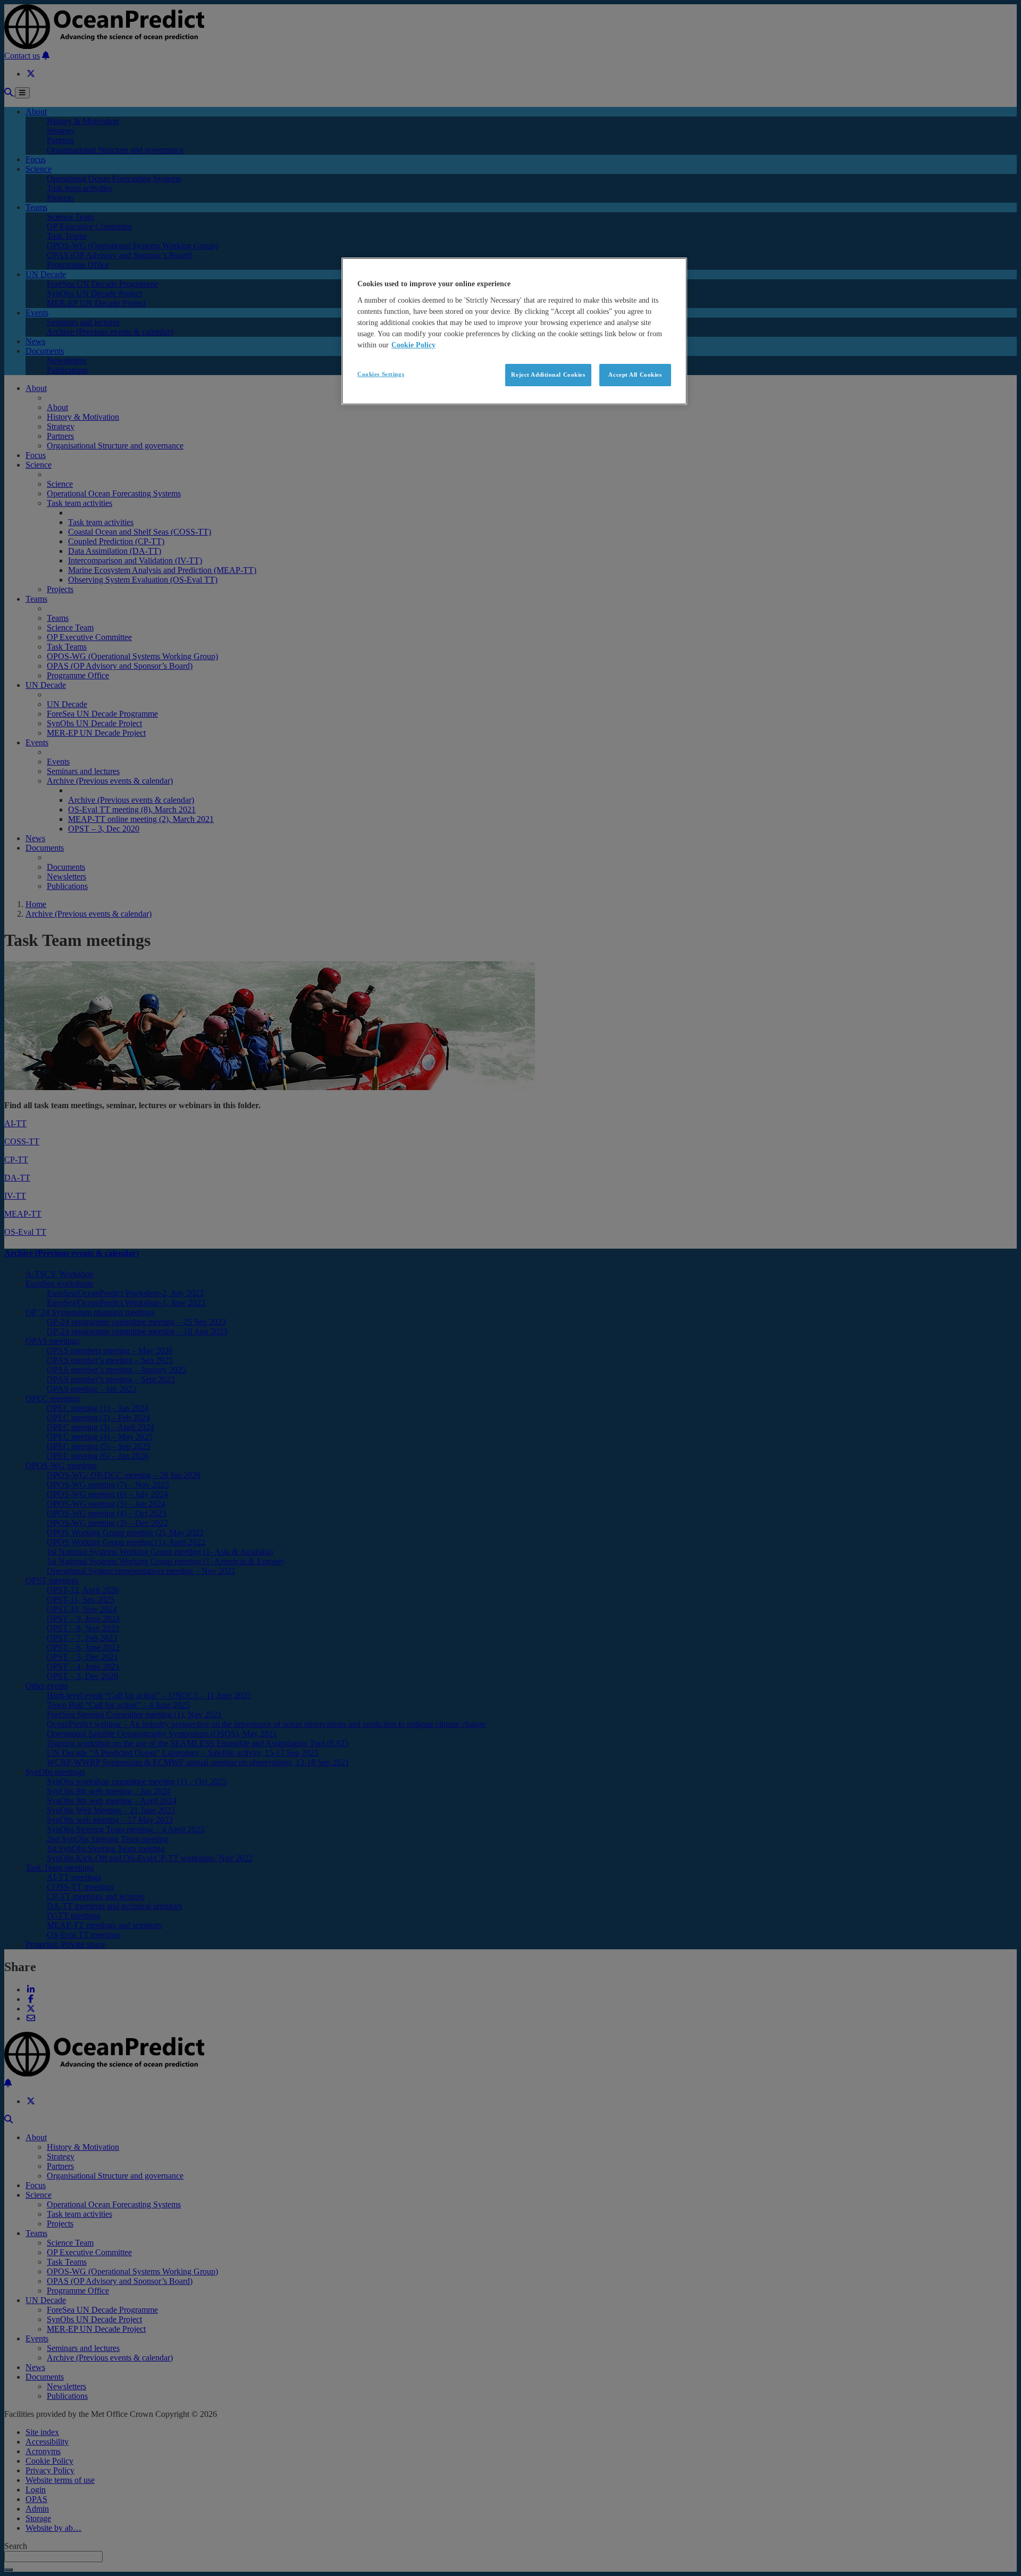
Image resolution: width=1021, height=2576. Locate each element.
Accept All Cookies (635, 375)
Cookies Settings (381, 374)
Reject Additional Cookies (548, 375)
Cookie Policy (413, 345)
